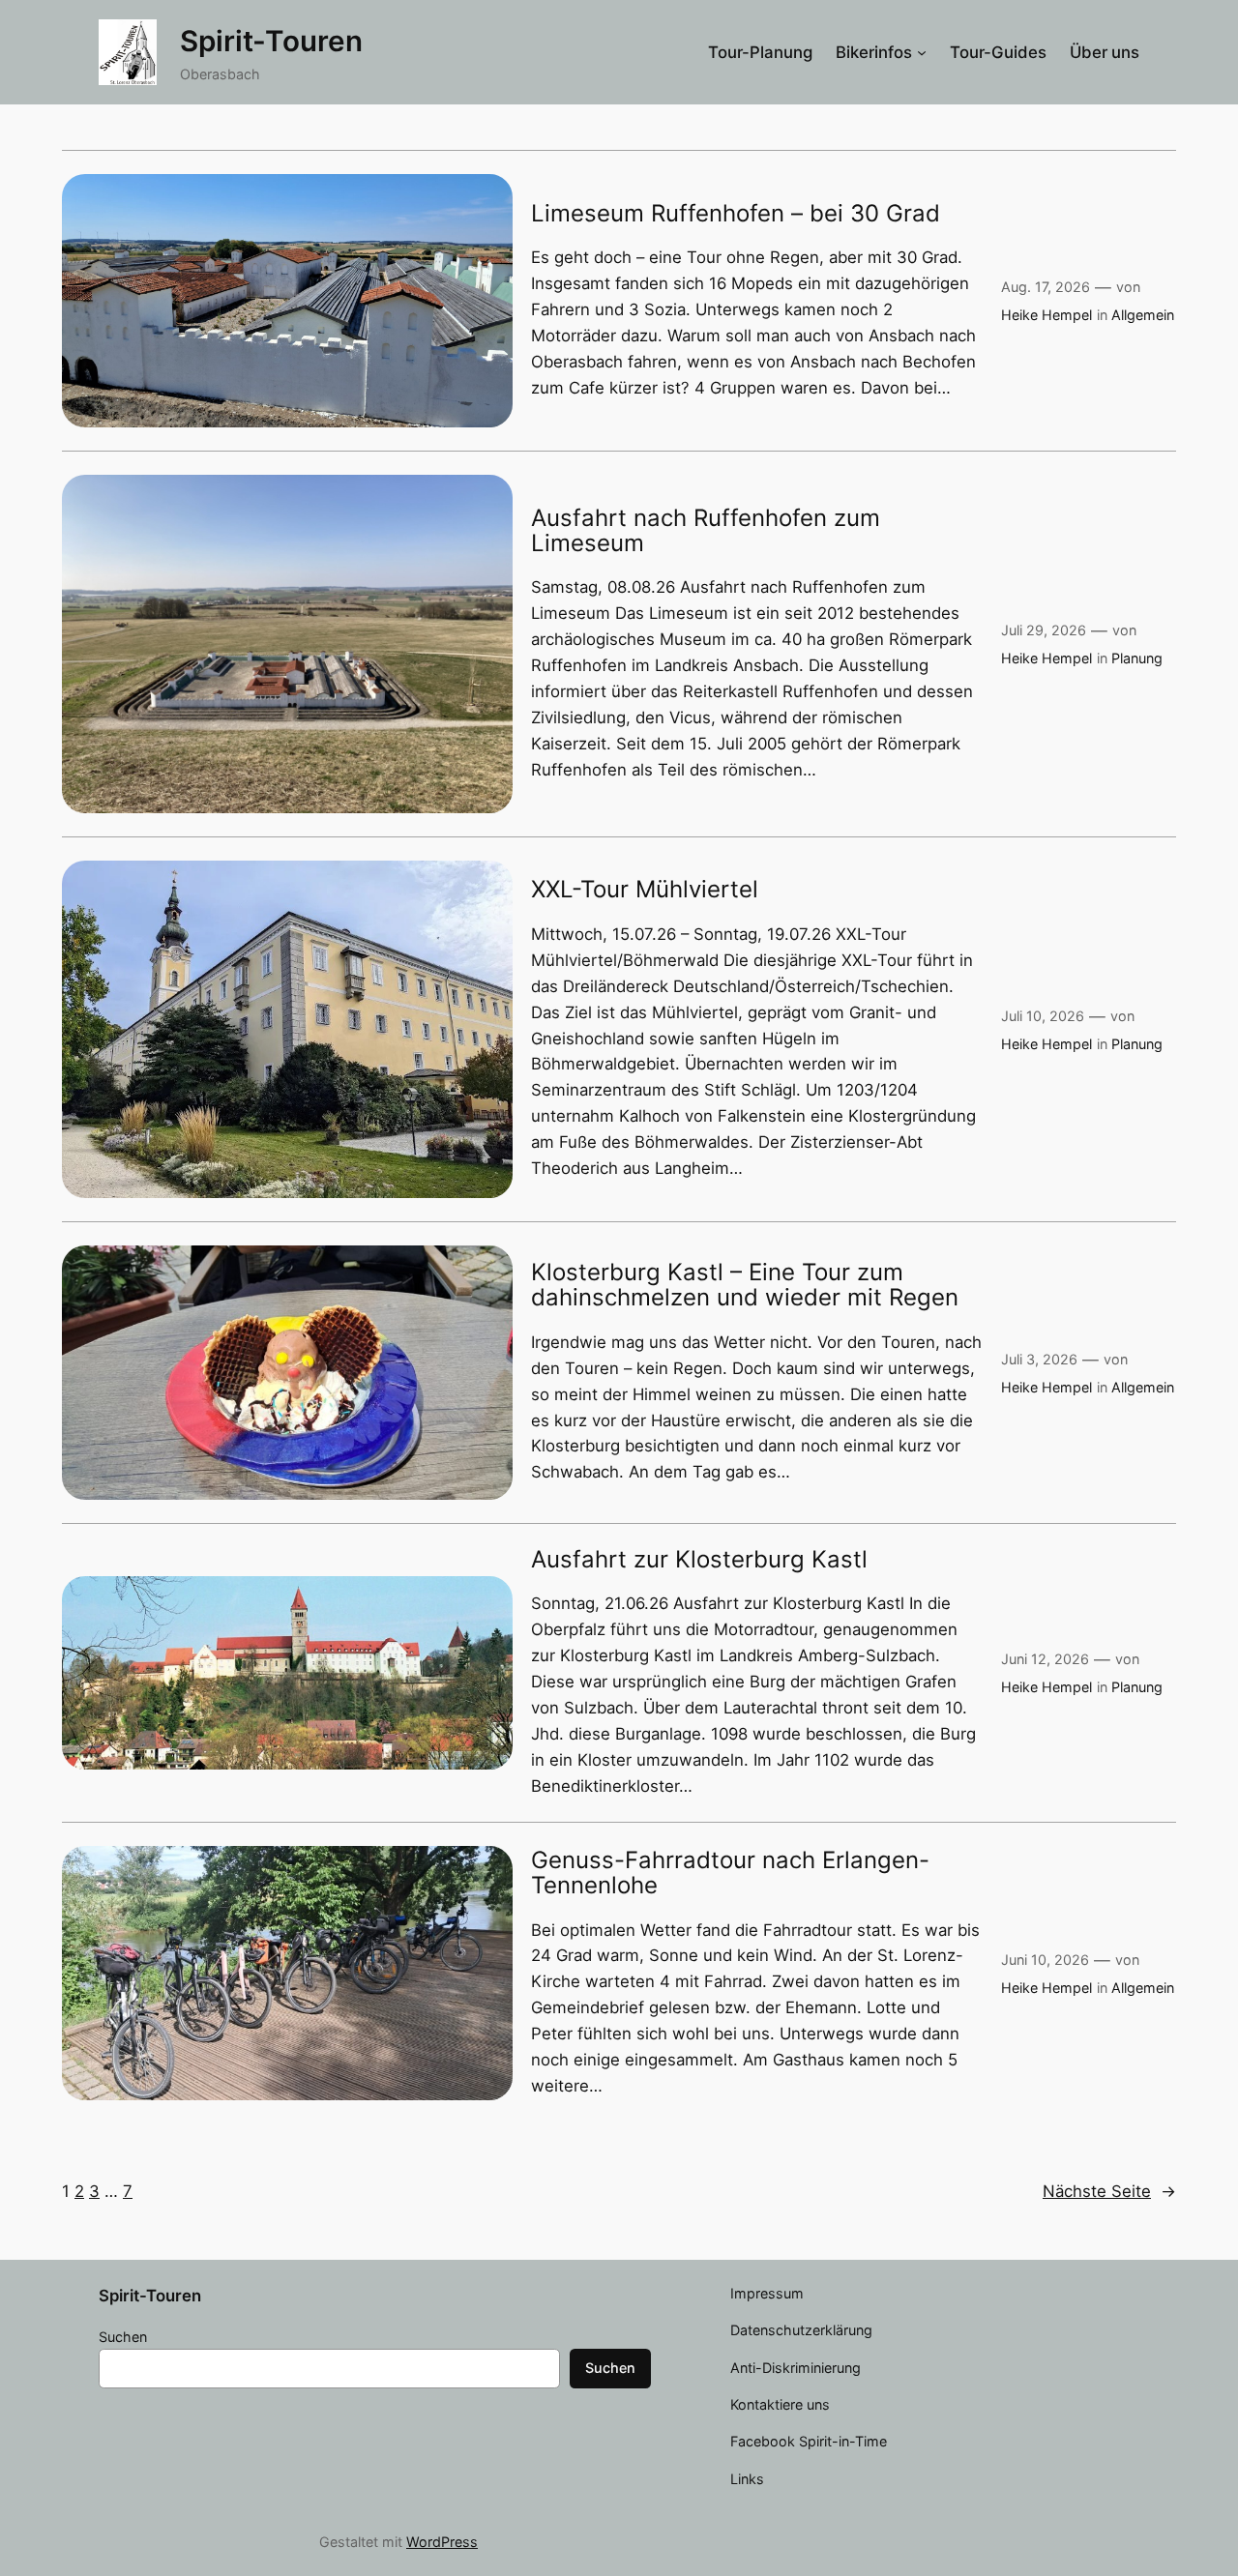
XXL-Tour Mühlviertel (645, 890)
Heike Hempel (1046, 315)
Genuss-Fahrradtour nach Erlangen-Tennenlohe (730, 1873)
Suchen (123, 2337)
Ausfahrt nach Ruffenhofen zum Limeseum (706, 531)
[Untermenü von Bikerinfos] (922, 52)
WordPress (442, 2542)
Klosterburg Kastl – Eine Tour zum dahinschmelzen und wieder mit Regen (745, 1286)
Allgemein (1143, 315)
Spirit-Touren (271, 41)
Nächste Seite (1109, 2191)
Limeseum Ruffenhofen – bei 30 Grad (736, 214)
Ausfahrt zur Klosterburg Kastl (699, 1560)
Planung (1137, 658)
